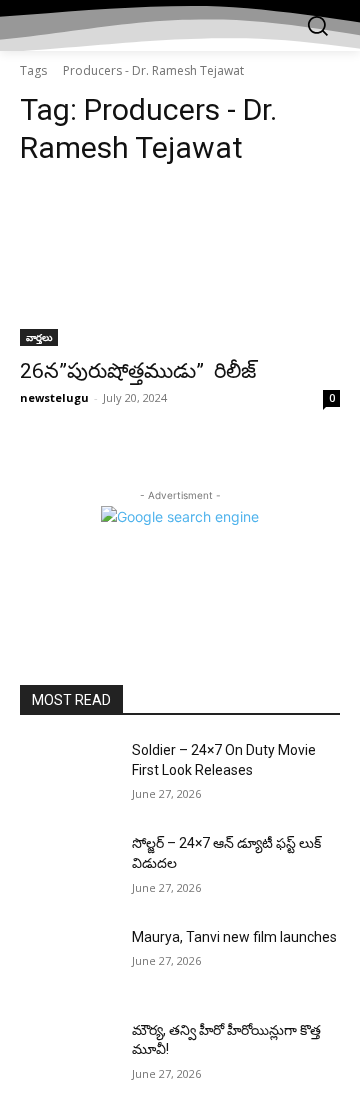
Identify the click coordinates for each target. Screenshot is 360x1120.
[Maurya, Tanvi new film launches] (68, 961)
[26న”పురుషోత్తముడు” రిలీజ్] (180, 266)
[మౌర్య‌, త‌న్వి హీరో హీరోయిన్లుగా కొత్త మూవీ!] (68, 1054)
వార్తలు (39, 337)
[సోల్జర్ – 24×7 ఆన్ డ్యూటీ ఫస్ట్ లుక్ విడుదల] (68, 867)
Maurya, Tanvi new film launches (234, 937)
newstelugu (54, 397)
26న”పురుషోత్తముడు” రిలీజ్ (138, 371)
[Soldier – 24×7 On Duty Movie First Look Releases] (68, 774)
